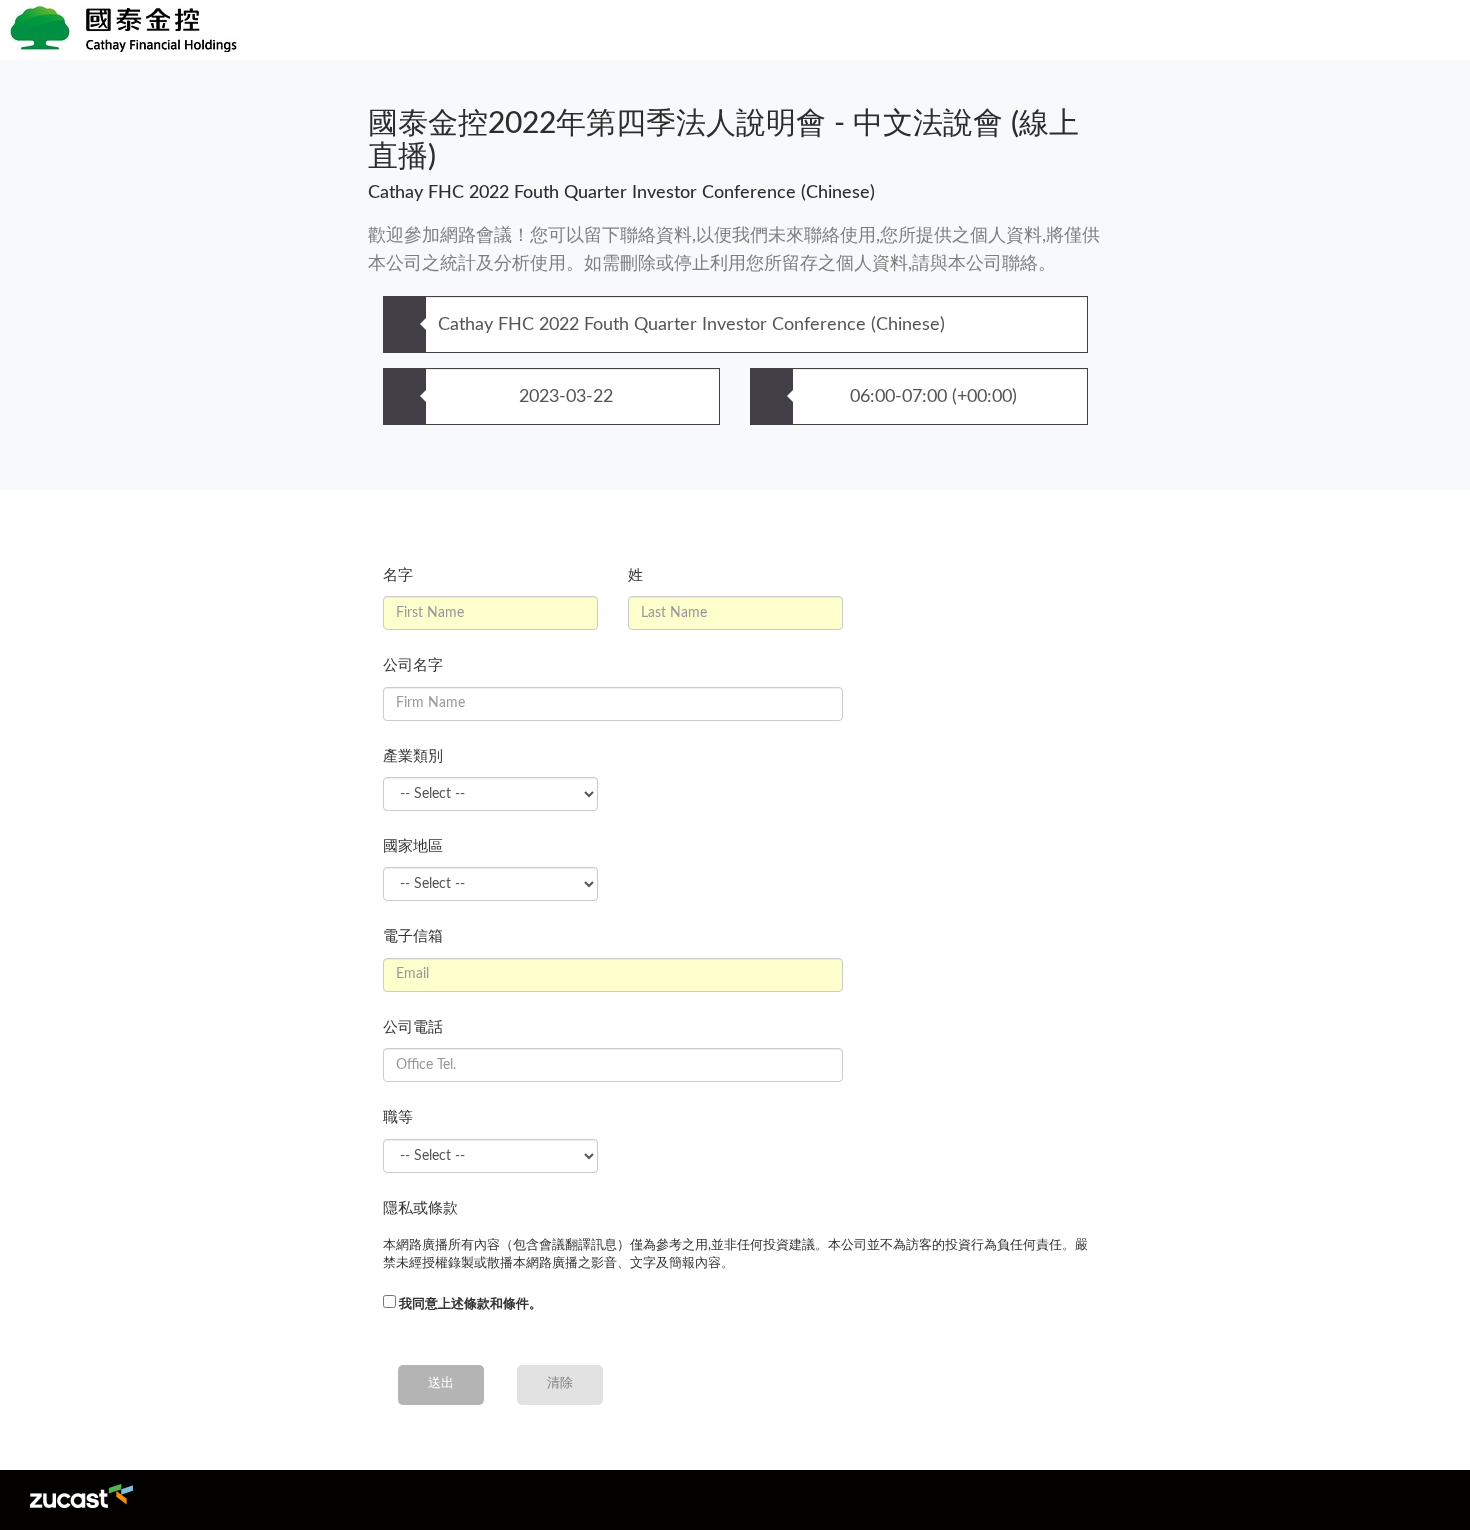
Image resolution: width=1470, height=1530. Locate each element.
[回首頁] (500, 30)
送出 (441, 1383)
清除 (560, 1383)
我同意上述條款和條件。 (470, 1304)
